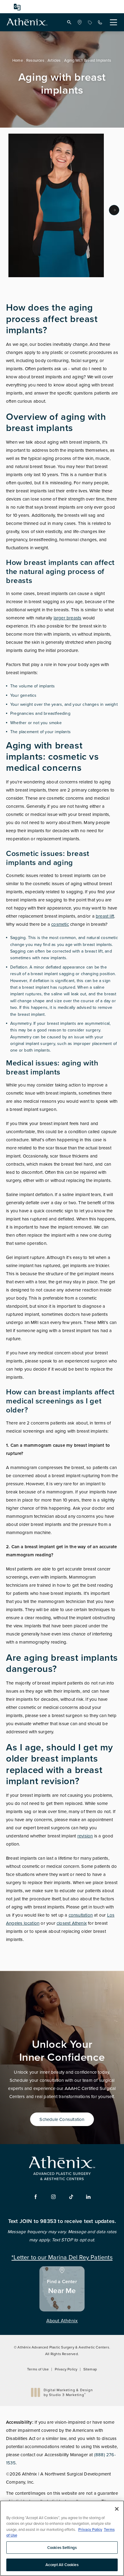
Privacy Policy (66, 2369)
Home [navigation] (18, 60)
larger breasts (68, 618)
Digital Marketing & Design (68, 2392)
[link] (79, 22)
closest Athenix (72, 1923)
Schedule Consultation (62, 2119)
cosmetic (60, 924)
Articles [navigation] (54, 60)
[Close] (117, 2509)
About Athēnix (62, 2320)
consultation (81, 1915)
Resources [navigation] (35, 60)
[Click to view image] (56, 205)
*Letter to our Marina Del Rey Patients (62, 2257)
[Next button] (114, 210)
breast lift (105, 916)
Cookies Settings (62, 2548)
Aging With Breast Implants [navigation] (88, 60)
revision (85, 1836)
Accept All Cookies (62, 2565)
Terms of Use (38, 2369)
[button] (69, 22)
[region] (62, 2538)
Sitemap (90, 2369)
